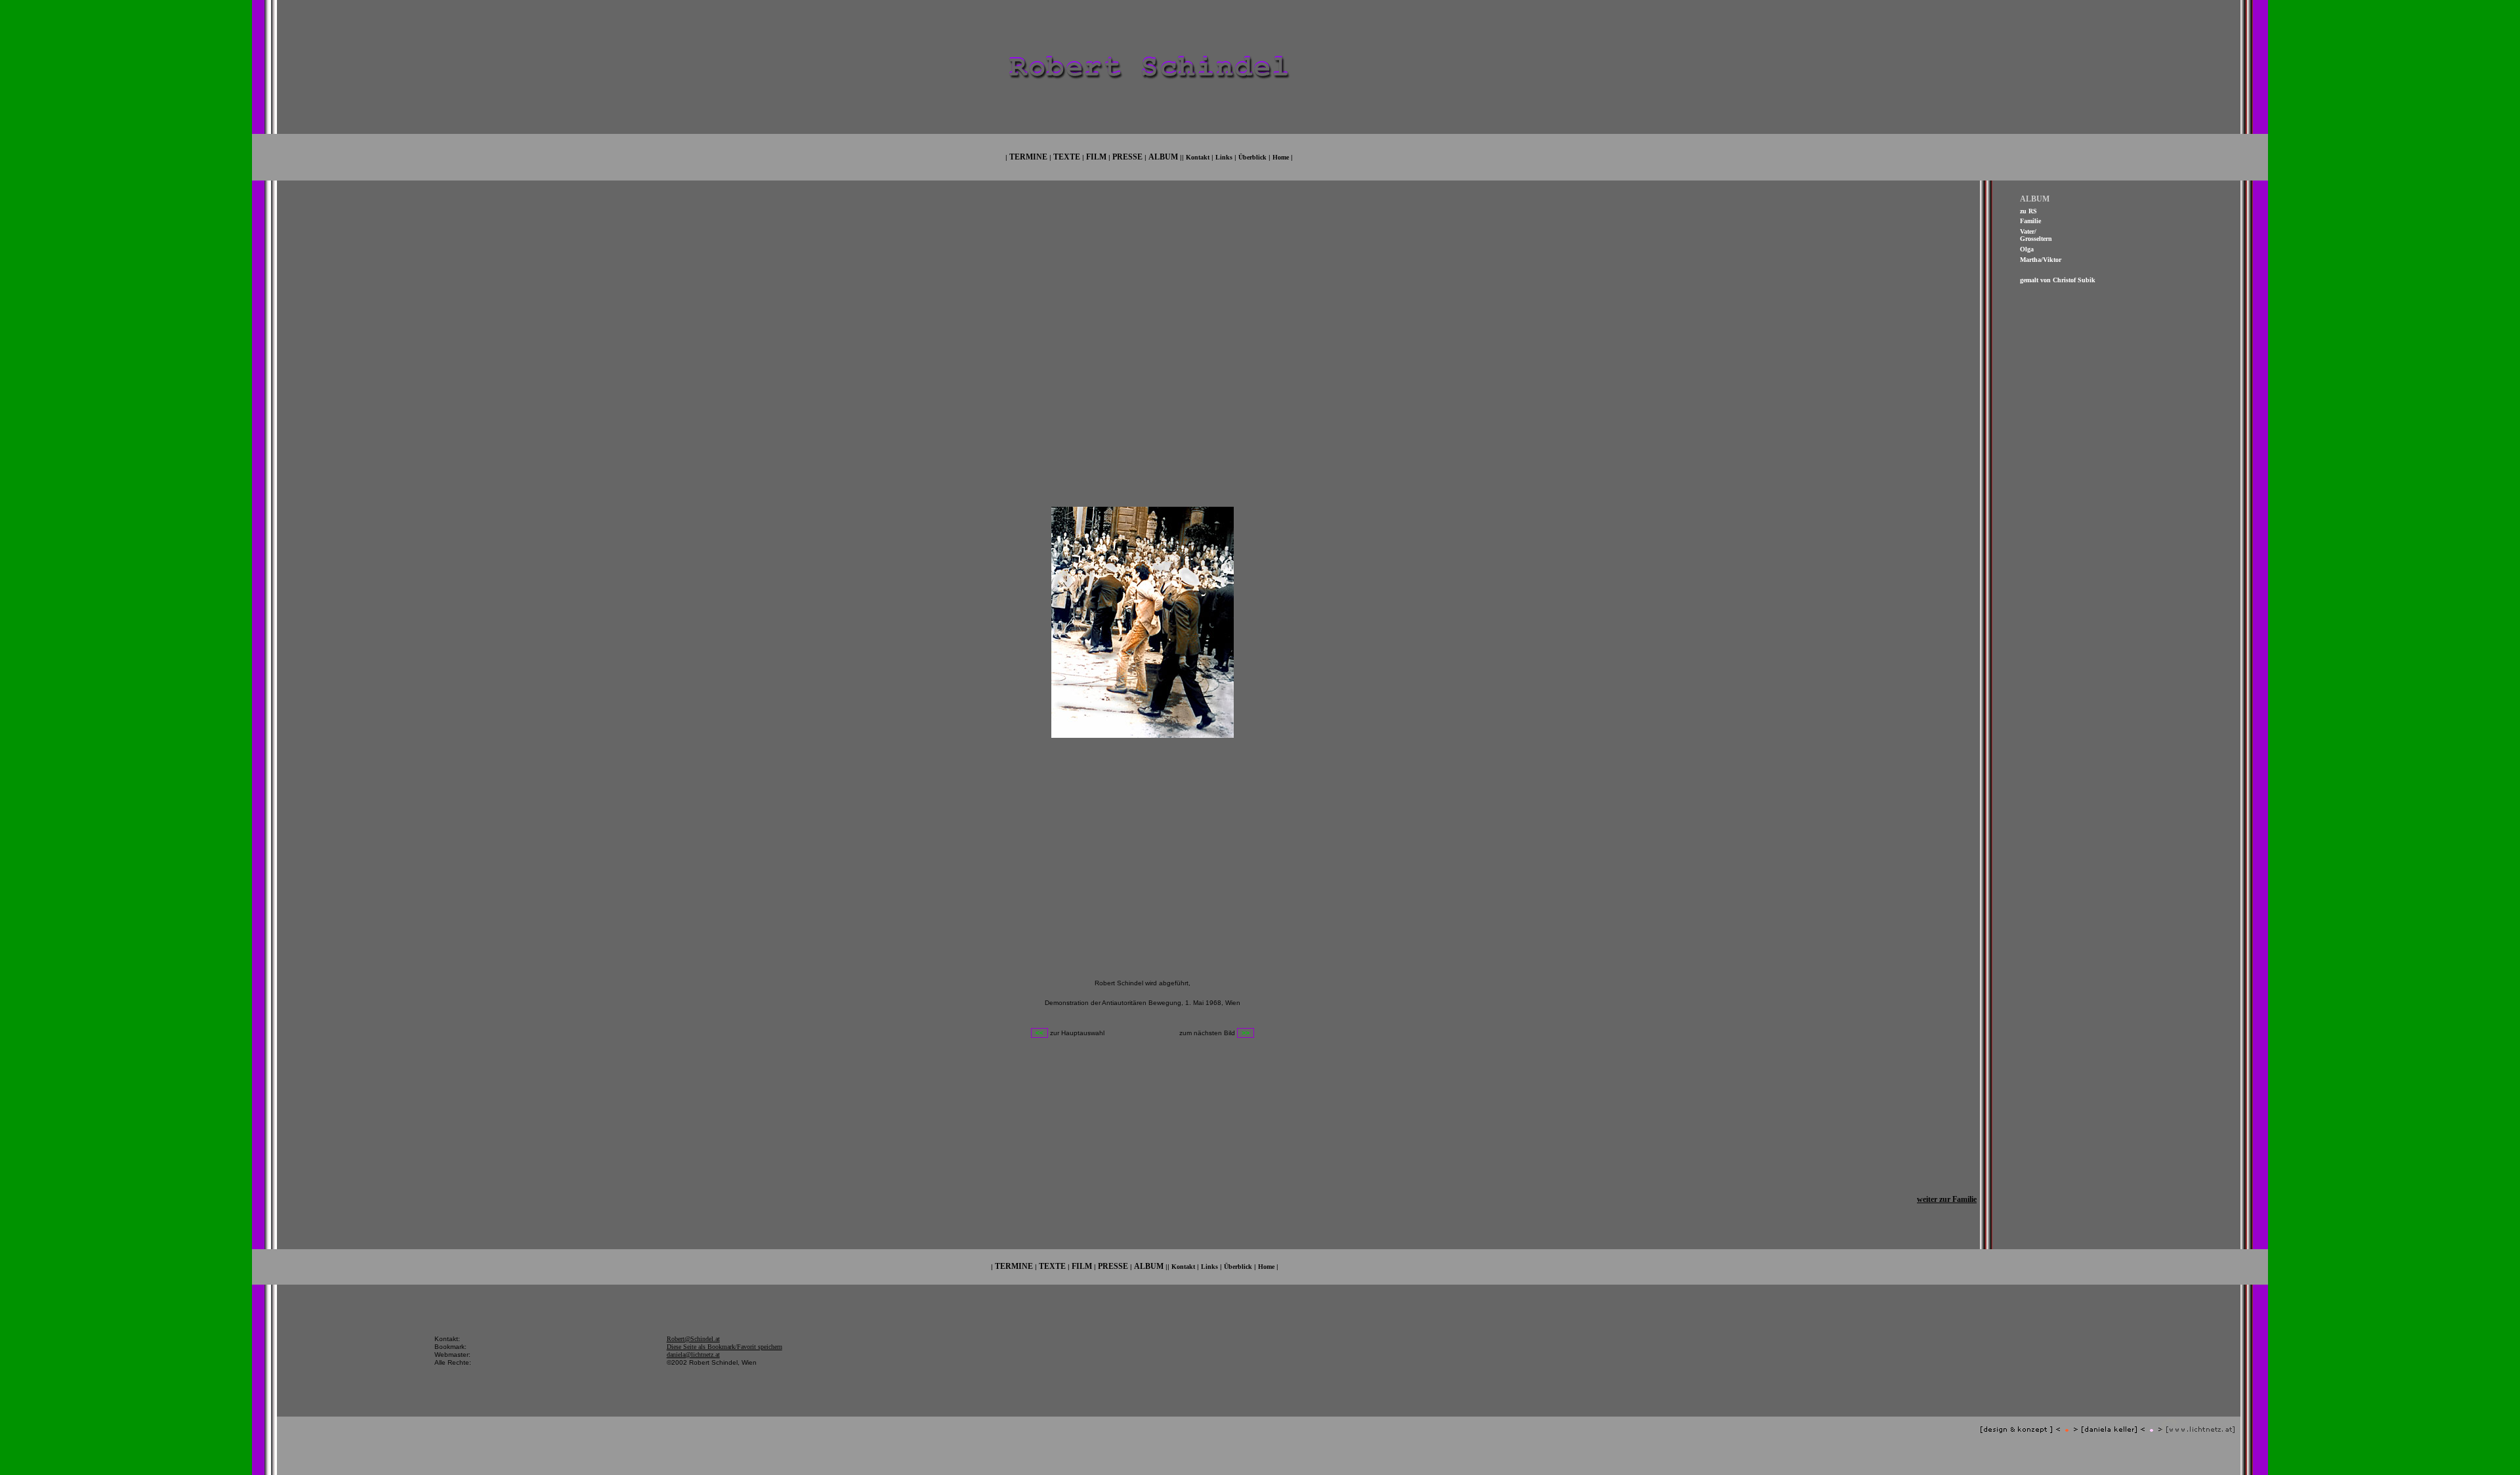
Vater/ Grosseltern (2036, 235)
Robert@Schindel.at (693, 1339)
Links (1224, 157)
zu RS (2028, 211)
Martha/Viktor (2041, 260)
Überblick (1252, 157)
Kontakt (1198, 157)
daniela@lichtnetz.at (693, 1355)
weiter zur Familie (1947, 1199)
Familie (2030, 221)
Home (1281, 157)
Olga (2027, 249)
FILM (1096, 157)
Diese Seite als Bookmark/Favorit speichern (724, 1347)
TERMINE (1028, 157)
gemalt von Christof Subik (2058, 280)
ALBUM (1163, 157)
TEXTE (1067, 157)
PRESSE (1127, 157)
